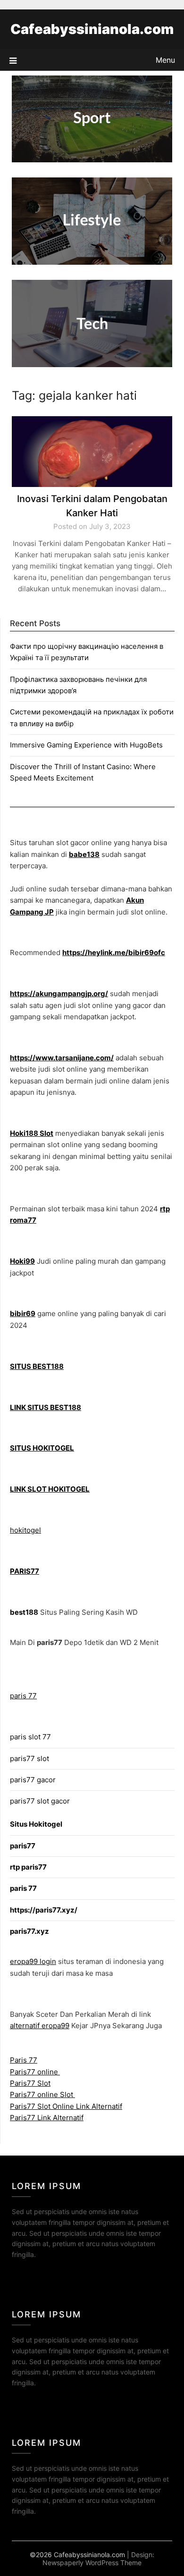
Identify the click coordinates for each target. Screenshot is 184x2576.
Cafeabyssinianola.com (92, 29)
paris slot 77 (30, 1737)
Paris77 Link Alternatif (47, 2118)
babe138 (84, 854)
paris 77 (23, 1696)
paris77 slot (29, 1758)
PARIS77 (25, 1571)
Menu (165, 60)
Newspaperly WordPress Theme (92, 2563)
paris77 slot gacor (40, 1801)
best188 (24, 1612)
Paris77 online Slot (42, 2094)
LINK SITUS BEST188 (46, 1407)
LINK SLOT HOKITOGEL (50, 1489)
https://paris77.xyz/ (44, 1910)
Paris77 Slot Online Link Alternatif (66, 2106)
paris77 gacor (33, 1780)
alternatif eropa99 (40, 2026)
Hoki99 (22, 1261)
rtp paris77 (28, 1867)
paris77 (23, 1846)
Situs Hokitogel (36, 1824)
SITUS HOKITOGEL (42, 1448)
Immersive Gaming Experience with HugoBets (86, 745)
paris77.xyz (29, 1931)
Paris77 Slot (30, 2083)
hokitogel (25, 1530)
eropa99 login (33, 1961)
